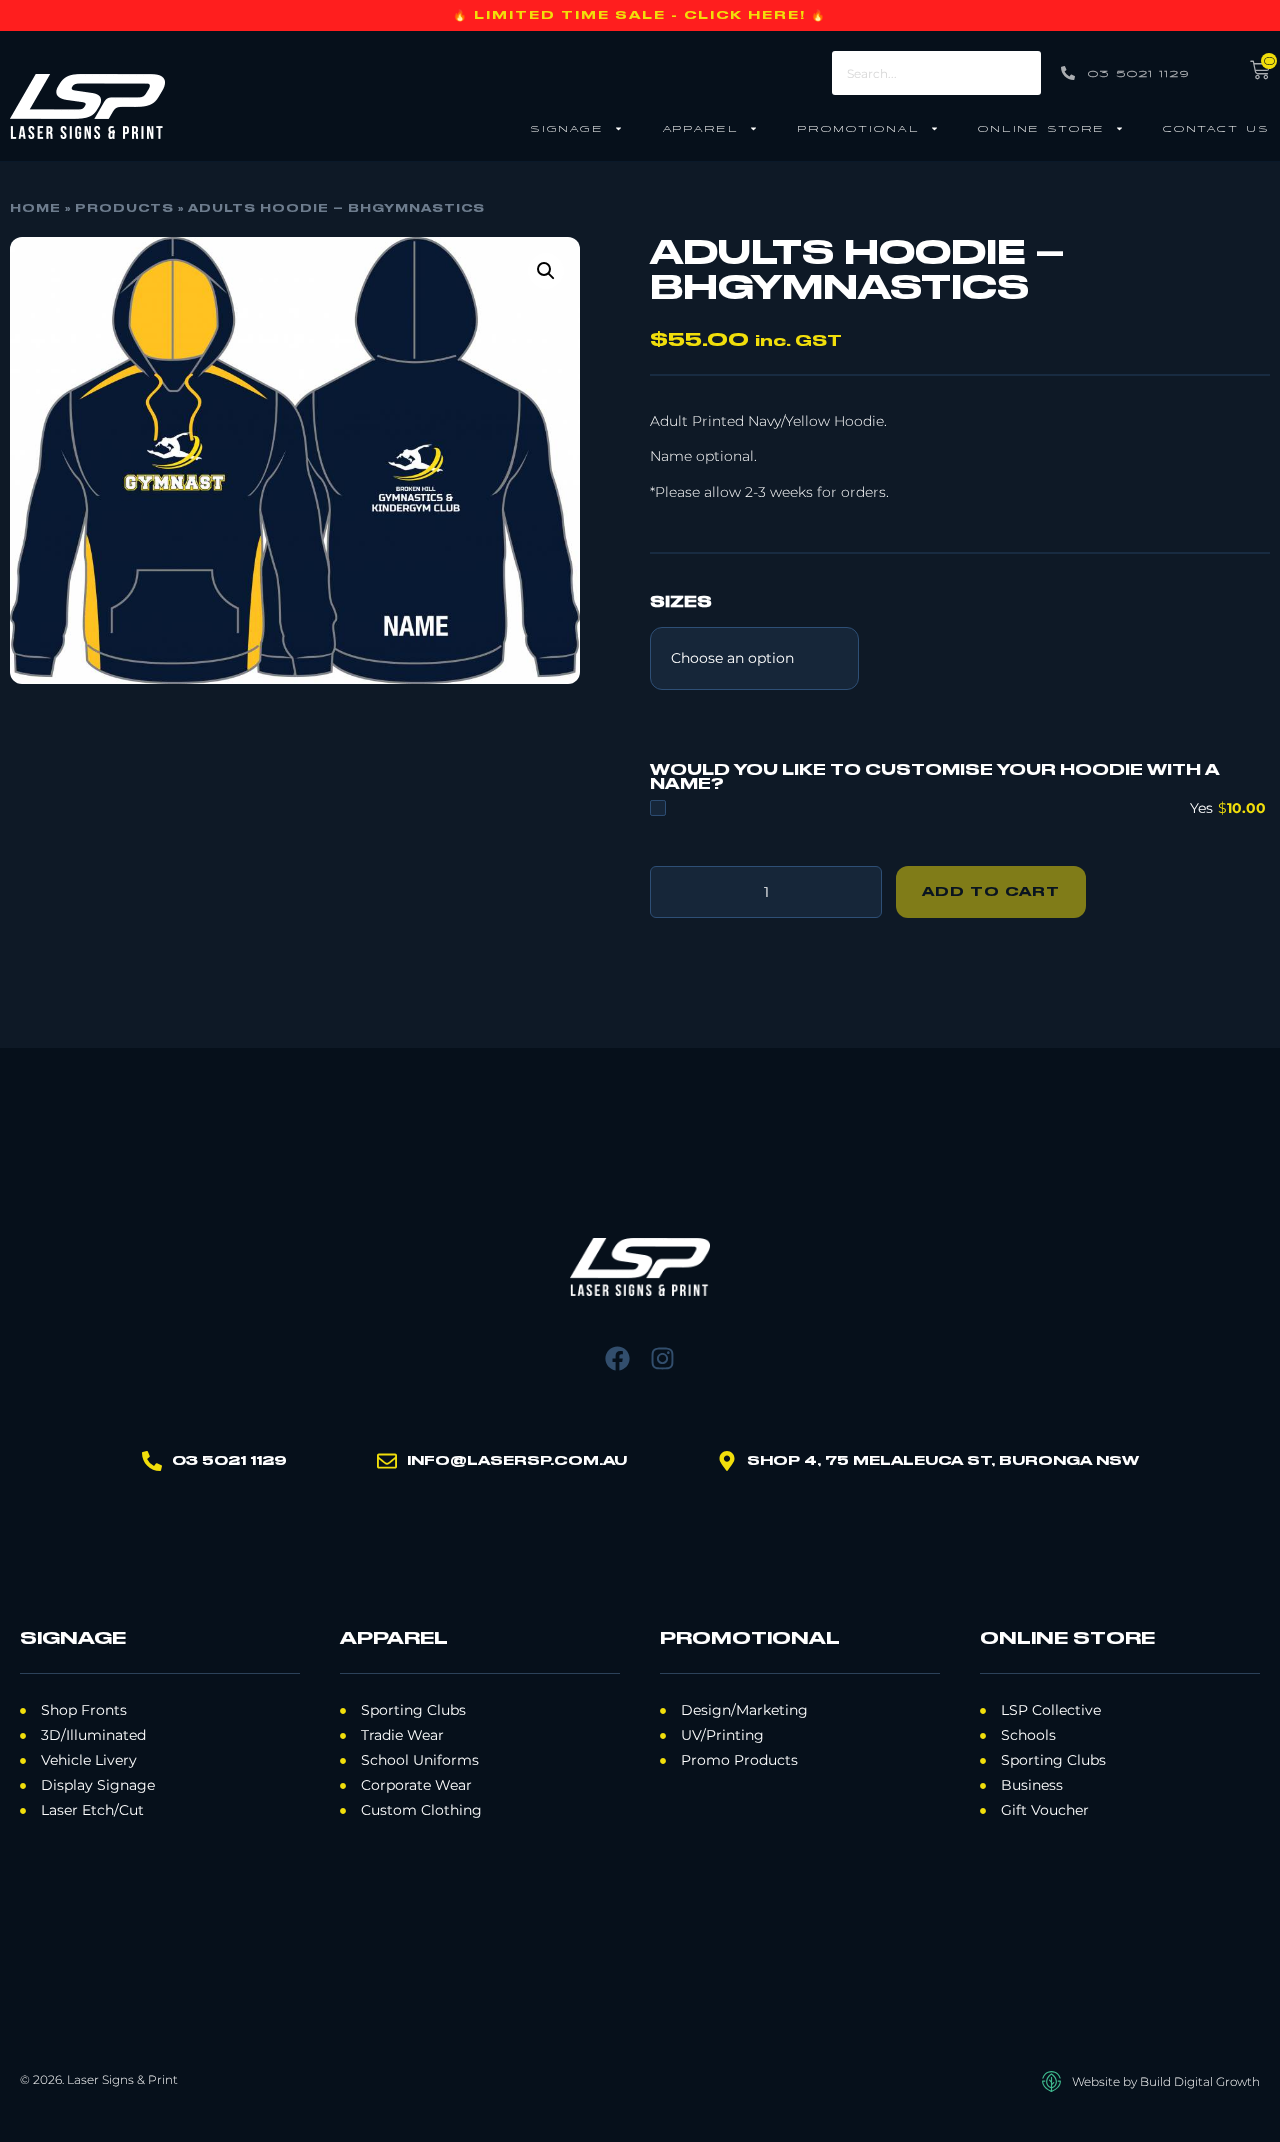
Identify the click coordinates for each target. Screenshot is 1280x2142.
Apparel (700, 127)
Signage (567, 127)
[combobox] (936, 73)
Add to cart (991, 892)
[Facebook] (617, 1358)
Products (124, 209)
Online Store (1041, 127)
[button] (546, 271)
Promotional (858, 127)
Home (35, 209)
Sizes (681, 603)
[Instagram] (662, 1358)
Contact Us (1216, 127)
